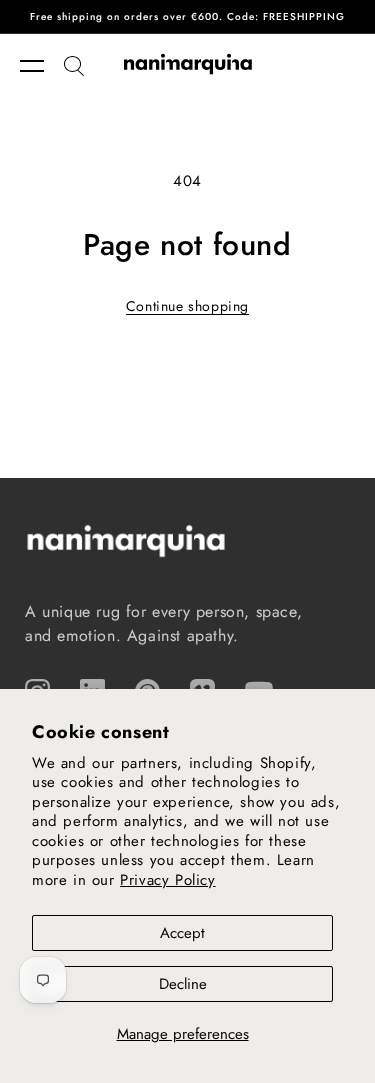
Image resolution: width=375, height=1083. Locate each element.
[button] (42, 66)
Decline (183, 984)
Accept (182, 933)
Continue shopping (187, 306)
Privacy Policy (167, 880)
